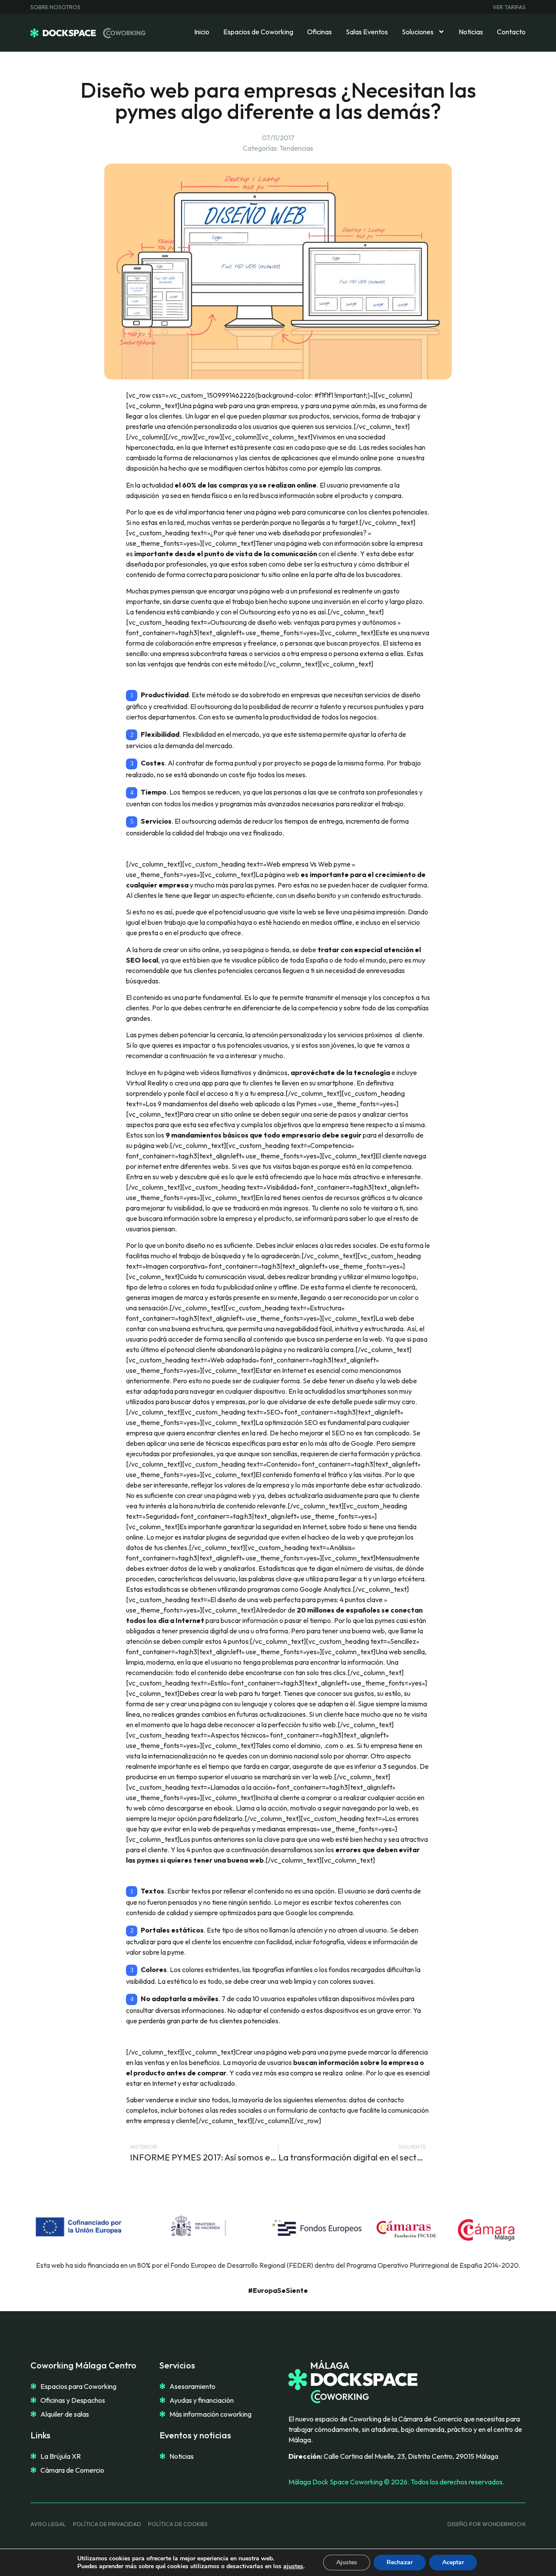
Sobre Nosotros (55, 7)
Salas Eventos (367, 32)
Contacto (511, 32)
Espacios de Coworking (258, 32)
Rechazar (400, 2562)
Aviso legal (48, 2524)
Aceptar (453, 2562)
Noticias (471, 32)
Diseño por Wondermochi (486, 2524)
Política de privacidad (107, 2524)
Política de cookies (178, 2524)
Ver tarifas (509, 7)
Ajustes (347, 2562)
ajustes (293, 2566)
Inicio (202, 32)
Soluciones (418, 32)
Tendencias (296, 148)
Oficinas (319, 32)
